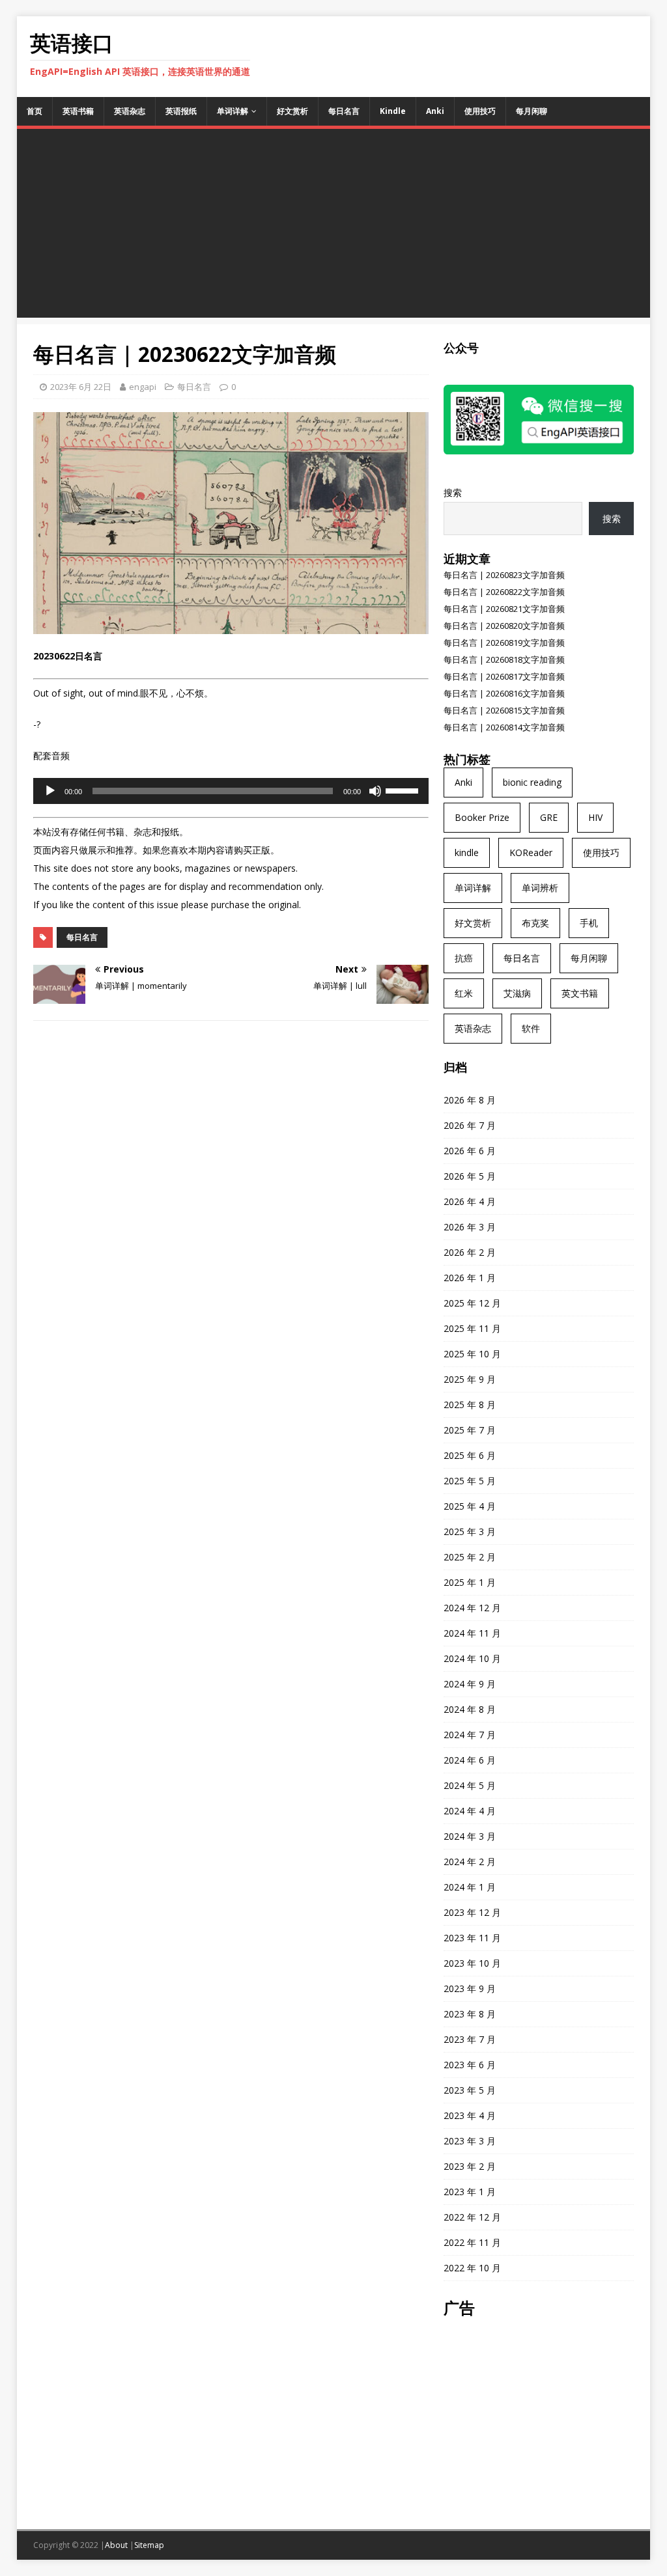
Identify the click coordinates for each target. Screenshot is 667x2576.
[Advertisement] (334, 227)
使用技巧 (480, 111)
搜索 (453, 492)
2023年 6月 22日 (81, 387)
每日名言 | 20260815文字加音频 (504, 710)
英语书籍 (78, 111)
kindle (467, 852)
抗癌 (464, 958)
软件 (531, 1028)
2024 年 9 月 (470, 1684)
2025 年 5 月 (470, 1481)
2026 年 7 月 (470, 1125)
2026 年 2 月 (470, 1252)
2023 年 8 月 (470, 2014)
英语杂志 (130, 111)
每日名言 (344, 111)
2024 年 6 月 (470, 1760)
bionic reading (532, 782)
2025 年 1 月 (470, 1582)
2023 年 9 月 (470, 1988)
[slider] (404, 790)
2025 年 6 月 (470, 1455)
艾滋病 (517, 993)
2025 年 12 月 (472, 1303)
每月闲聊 (532, 111)
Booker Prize (482, 817)
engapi (143, 387)
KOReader (531, 852)
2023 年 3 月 (470, 2141)
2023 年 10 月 (472, 1963)
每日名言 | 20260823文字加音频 (504, 575)
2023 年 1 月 (470, 2192)
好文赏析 (292, 111)
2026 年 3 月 (470, 1227)
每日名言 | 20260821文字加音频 (504, 609)
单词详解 (233, 111)
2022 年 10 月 (472, 2268)
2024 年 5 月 (470, 1785)
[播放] (50, 791)
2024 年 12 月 (472, 1608)
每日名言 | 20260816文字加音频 (504, 693)
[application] (231, 791)
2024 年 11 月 (472, 1633)
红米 (464, 993)
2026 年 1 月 (470, 1278)
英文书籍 (580, 993)
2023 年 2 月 (470, 2166)
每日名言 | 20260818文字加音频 (504, 659)
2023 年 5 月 (470, 2090)
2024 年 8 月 (470, 1709)
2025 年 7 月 (470, 1430)
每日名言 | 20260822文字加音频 (504, 592)
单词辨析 (540, 888)
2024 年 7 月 (470, 1735)
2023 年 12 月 (472, 1912)
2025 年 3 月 (470, 1531)
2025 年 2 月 (470, 1557)
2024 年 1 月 (470, 1887)
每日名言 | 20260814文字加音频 (504, 727)
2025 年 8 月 (470, 1405)
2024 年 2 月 (470, 1862)
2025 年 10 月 (472, 1354)
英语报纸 (181, 111)
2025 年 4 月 (470, 1506)
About (116, 2545)
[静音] (375, 791)
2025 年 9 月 (470, 1379)
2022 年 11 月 (472, 2242)
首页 (35, 111)
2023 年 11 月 (472, 1938)
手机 (589, 923)
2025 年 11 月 (472, 1328)
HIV (595, 817)
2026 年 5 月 (470, 1176)
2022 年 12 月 (472, 2217)
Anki (435, 111)
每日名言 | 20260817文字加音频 (504, 676)
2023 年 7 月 (470, 2039)
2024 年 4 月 (470, 1811)
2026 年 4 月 (470, 1201)
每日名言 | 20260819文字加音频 (504, 643)
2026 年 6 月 (470, 1151)
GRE (549, 817)
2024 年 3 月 (470, 1836)
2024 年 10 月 (472, 1658)
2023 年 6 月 (470, 2065)
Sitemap (149, 2545)
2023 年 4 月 (470, 2115)
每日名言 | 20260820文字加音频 (504, 626)
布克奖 (535, 923)
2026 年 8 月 (470, 1100)
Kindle (393, 111)
